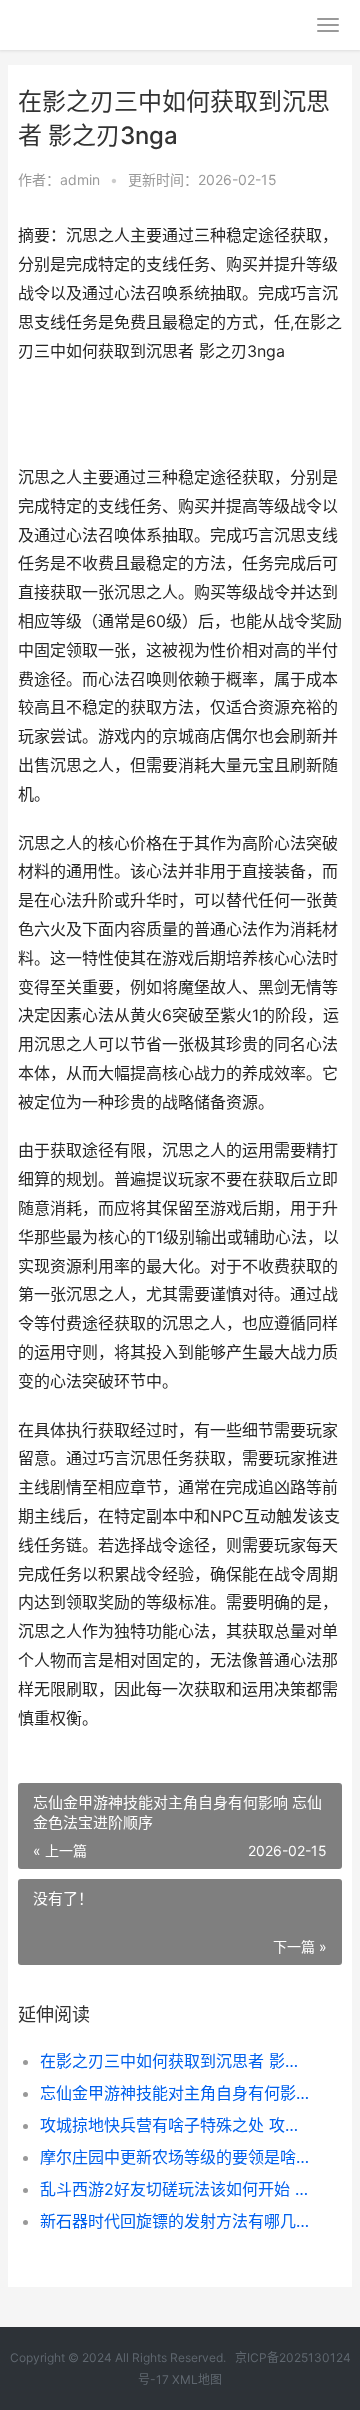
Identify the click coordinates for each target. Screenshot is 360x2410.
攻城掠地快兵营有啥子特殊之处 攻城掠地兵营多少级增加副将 (176, 2125)
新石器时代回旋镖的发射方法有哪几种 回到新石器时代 (176, 2221)
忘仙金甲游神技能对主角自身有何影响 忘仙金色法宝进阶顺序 (176, 2093)
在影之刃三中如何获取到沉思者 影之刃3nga (176, 2061)
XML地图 (197, 2379)
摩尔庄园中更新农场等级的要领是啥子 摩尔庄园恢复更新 (176, 2157)
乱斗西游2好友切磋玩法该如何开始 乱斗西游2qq (176, 2189)
